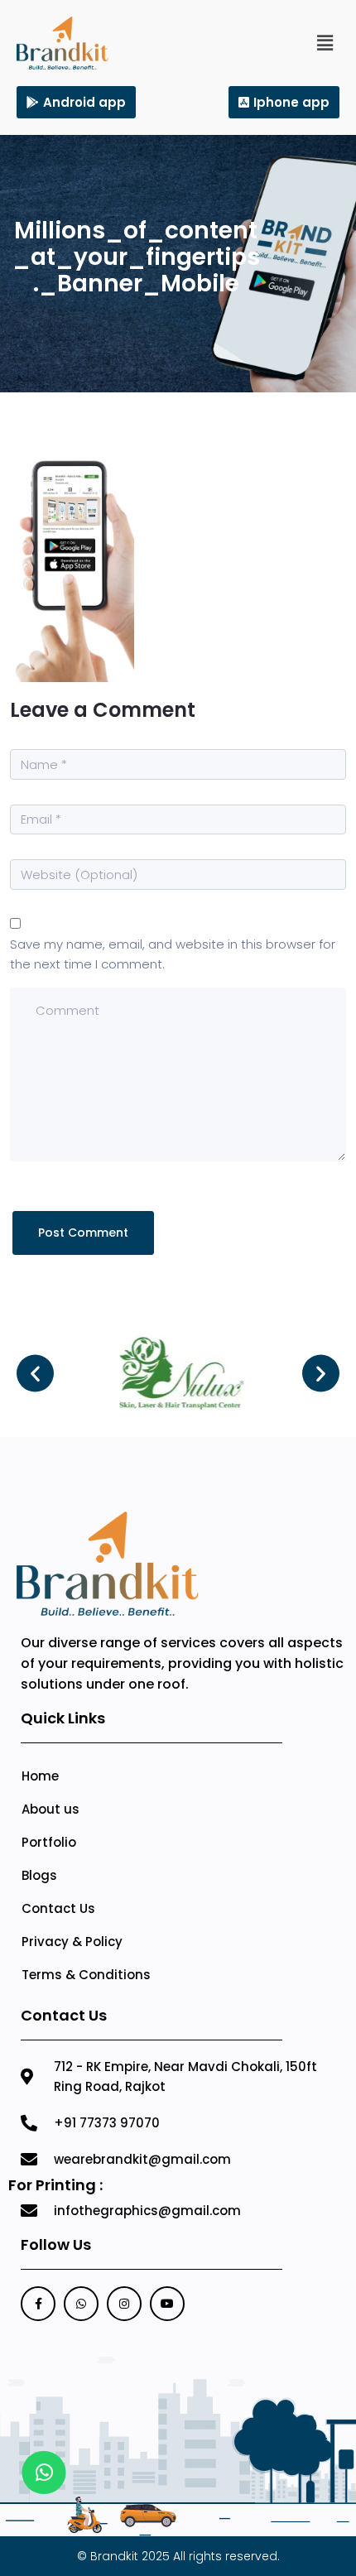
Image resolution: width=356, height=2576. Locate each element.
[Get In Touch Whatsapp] (44, 2473)
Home (40, 1776)
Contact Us (58, 1908)
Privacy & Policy (72, 1942)
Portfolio (49, 1842)
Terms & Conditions (86, 1975)
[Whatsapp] (81, 2304)
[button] (325, 43)
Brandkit (114, 2556)
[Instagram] (124, 2304)
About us (51, 1809)
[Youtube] (167, 2304)
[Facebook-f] (38, 2304)
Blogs (39, 1875)
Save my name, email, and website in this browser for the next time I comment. (173, 954)
